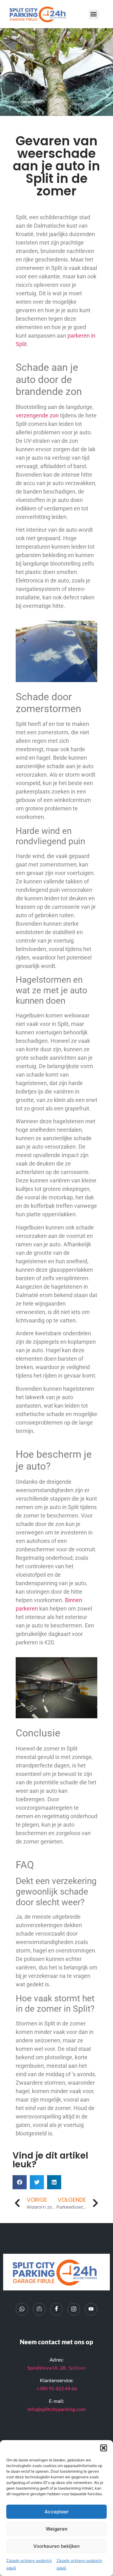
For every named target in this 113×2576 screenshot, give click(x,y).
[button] (104, 2448)
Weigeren (57, 2529)
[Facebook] (56, 2309)
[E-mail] (39, 2309)
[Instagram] (74, 2309)
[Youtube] (91, 2309)
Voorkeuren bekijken (56, 2546)
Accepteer (57, 2512)
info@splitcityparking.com (56, 2409)
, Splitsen (56, 2368)
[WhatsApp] (22, 2309)
